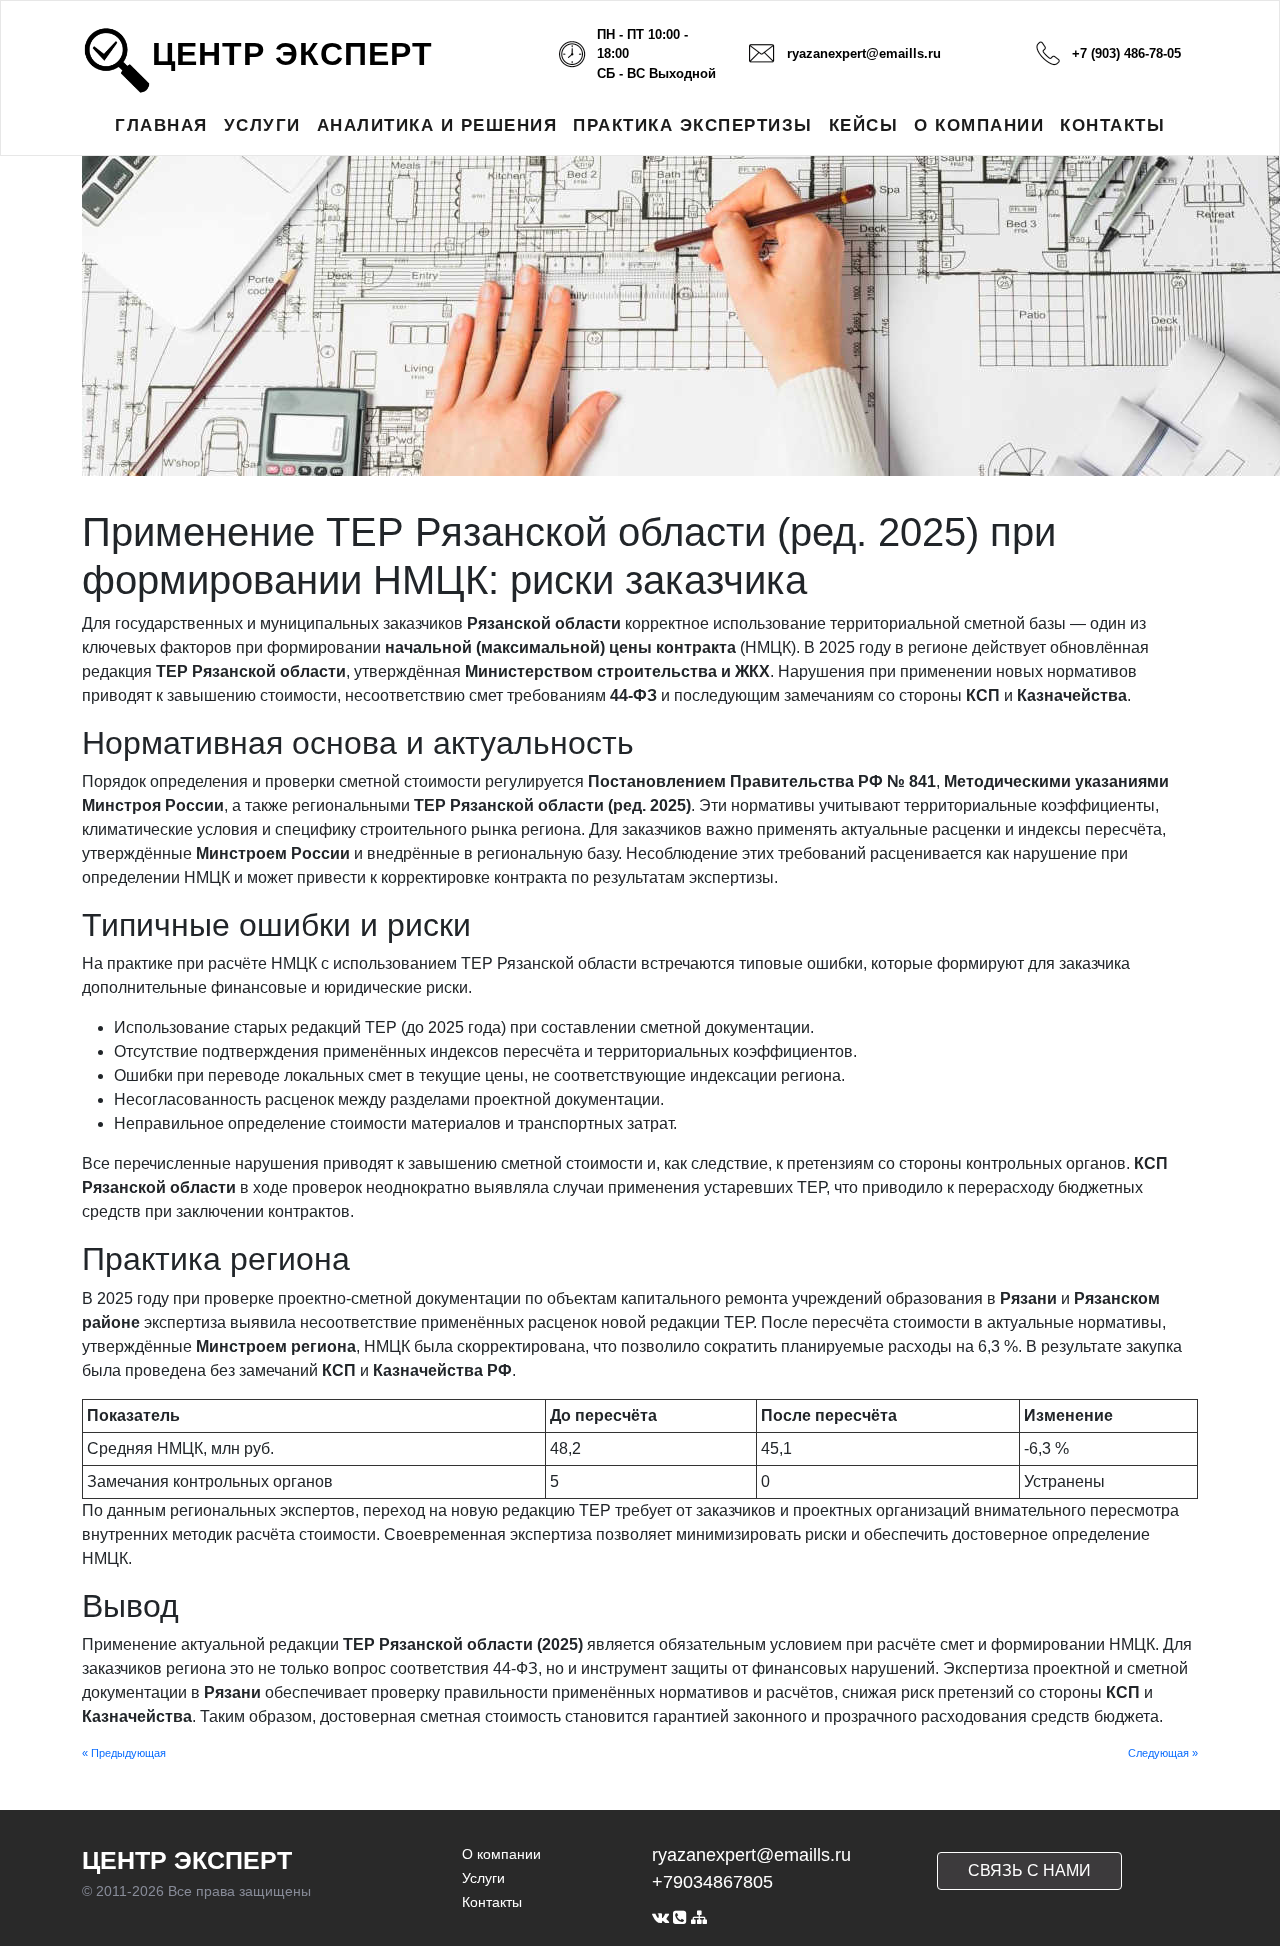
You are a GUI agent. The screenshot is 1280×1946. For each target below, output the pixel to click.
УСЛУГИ (262, 125)
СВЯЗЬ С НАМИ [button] (1029, 1870)
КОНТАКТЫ (1112, 125)
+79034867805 (712, 1882)
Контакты (492, 1902)
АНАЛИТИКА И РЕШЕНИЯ (437, 125)
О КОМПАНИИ (979, 125)
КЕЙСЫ (864, 125)
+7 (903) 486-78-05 (1126, 53)
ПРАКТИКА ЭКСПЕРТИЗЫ (693, 125)
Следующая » (1163, 1753)
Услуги (483, 1878)
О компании (501, 1854)
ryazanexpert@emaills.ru (864, 53)
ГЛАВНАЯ (161, 125)
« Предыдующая (124, 1753)
